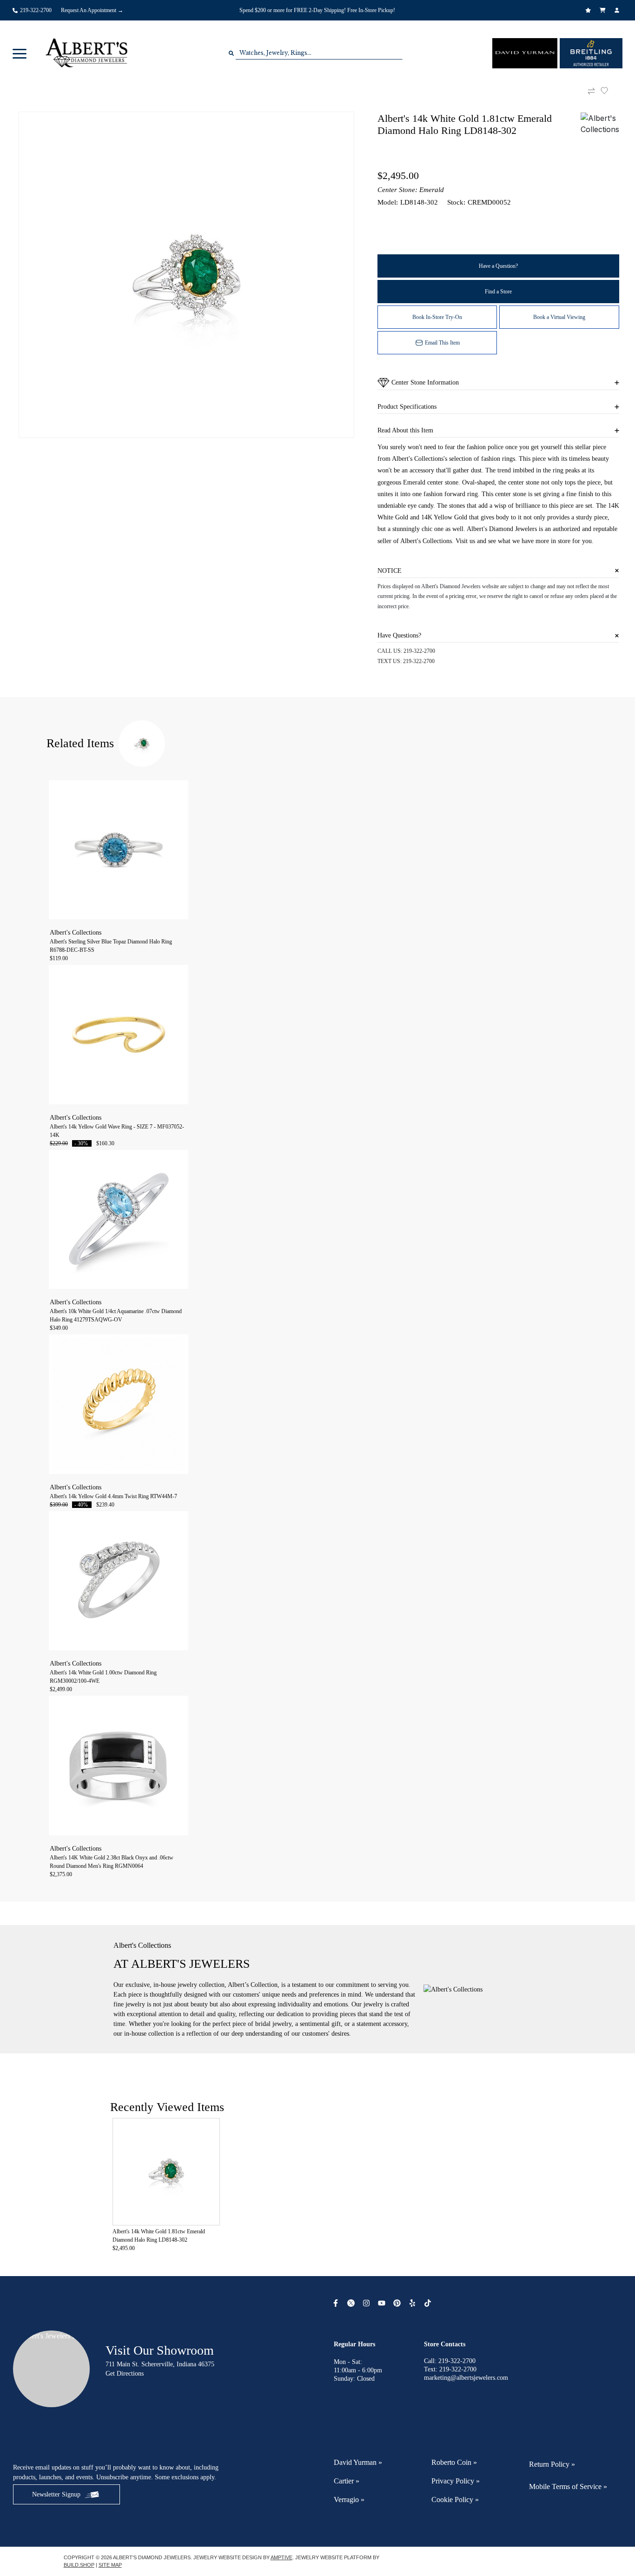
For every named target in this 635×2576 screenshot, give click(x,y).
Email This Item (442, 343)
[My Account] (618, 10)
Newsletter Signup (56, 2494)
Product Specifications (407, 407)
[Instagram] (367, 2303)
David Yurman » (358, 2462)
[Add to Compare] (591, 91)
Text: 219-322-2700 (450, 2369)
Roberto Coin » (454, 2462)
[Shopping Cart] (604, 10)
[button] (20, 53)
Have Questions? (399, 635)
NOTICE (390, 571)
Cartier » (347, 2481)
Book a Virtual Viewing (559, 317)
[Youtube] (383, 2303)
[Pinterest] (398, 2303)
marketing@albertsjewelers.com (466, 2378)
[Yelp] (413, 2303)
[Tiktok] (429, 2303)
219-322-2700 (419, 651)
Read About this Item (405, 430)
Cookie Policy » (455, 2500)
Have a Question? (498, 266)
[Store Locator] (439, 4)
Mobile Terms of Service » (568, 2486)
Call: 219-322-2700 (450, 2361)
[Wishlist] (589, 10)
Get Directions (125, 2374)
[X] (352, 2303)
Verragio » (349, 2500)
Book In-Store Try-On (437, 317)
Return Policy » (552, 2464)
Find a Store (498, 292)
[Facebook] (337, 2303)
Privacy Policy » (456, 2481)
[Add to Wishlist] (610, 91)
